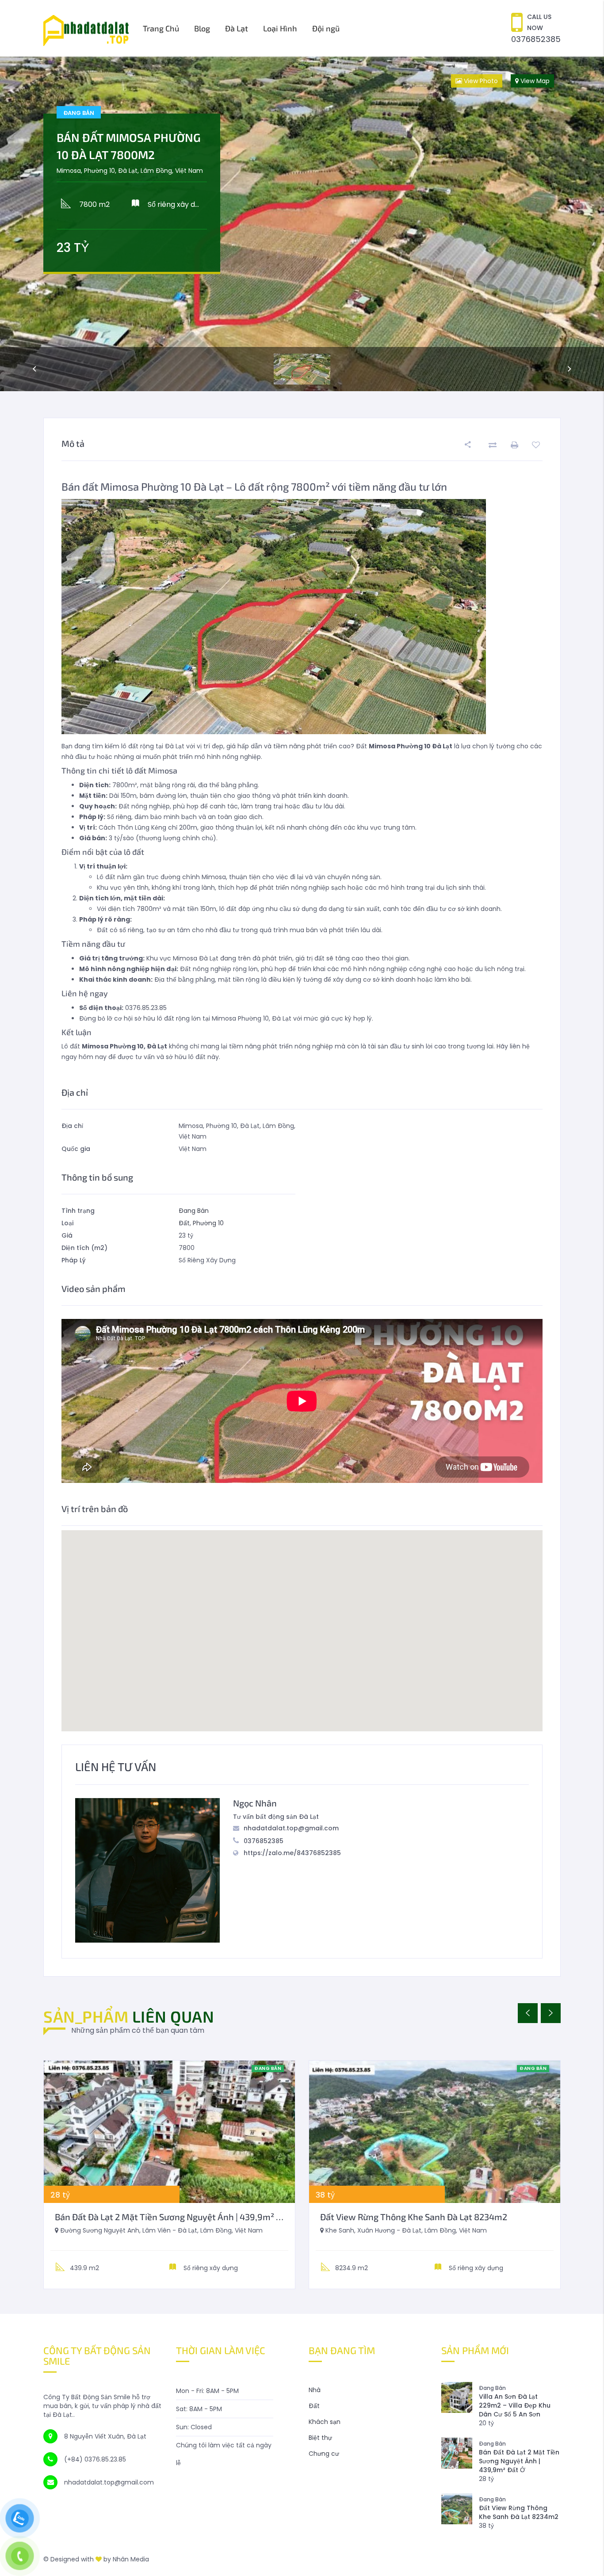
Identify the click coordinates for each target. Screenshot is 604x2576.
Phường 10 (208, 1223)
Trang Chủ (161, 28)
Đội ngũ (326, 28)
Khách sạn (325, 2422)
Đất (184, 1223)
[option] (302, 224)
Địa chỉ (72, 1126)
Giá (67, 1235)
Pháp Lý (74, 1260)
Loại (67, 1223)
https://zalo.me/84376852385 (292, 1853)
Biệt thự (320, 2438)
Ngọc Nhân (255, 1803)
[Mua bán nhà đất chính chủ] (86, 28)
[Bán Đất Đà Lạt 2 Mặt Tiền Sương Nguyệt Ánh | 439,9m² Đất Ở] (169, 2132)
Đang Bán (194, 1211)
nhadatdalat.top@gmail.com (291, 1828)
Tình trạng (78, 1211)
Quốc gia (76, 1149)
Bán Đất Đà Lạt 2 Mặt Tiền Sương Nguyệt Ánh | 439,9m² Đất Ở (176, 2217)
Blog (202, 28)
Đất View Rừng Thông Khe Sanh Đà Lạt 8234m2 (414, 2217)
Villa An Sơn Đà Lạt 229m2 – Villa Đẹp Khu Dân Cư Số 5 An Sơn (515, 2405)
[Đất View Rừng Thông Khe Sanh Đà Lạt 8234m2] (435, 2132)
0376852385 (536, 39)
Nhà (315, 2390)
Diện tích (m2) (84, 1248)
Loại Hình (280, 28)
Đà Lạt (237, 28)
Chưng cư (324, 2454)
